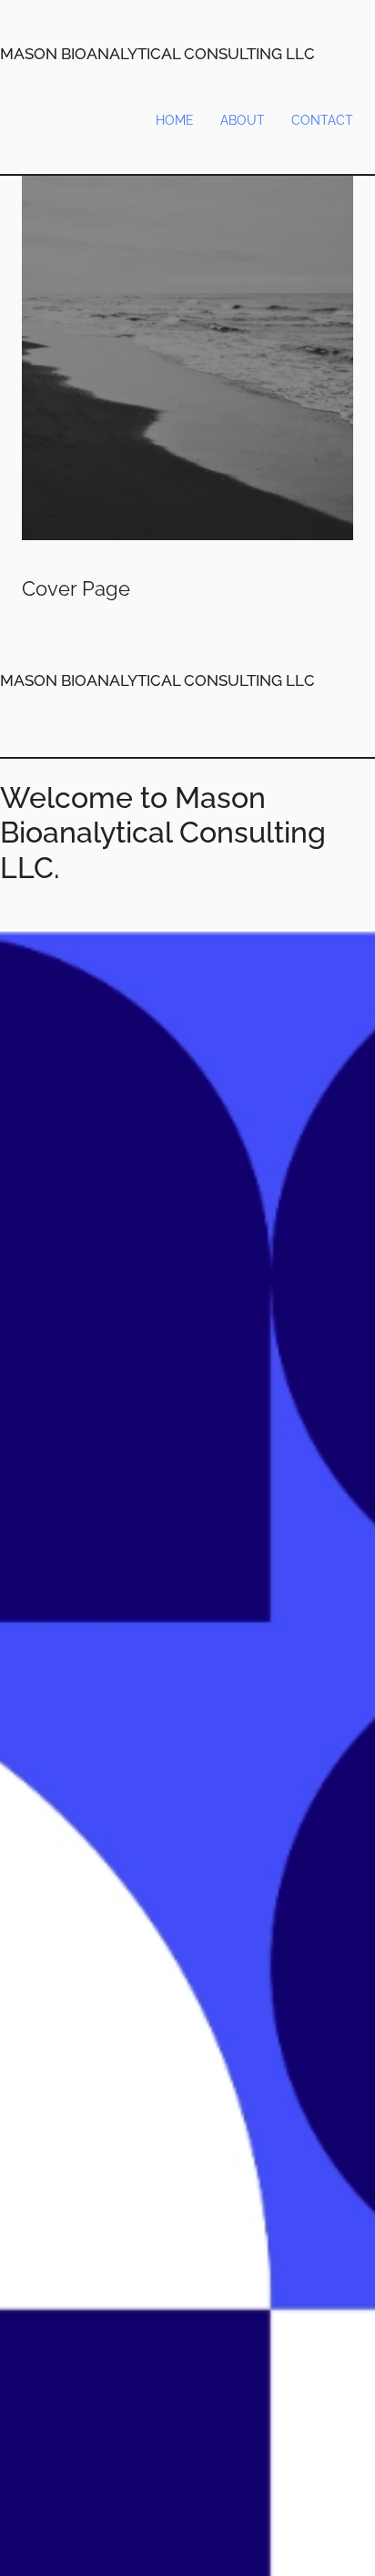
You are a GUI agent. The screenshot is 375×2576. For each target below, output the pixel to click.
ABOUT (243, 120)
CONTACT (322, 120)
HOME (175, 120)
